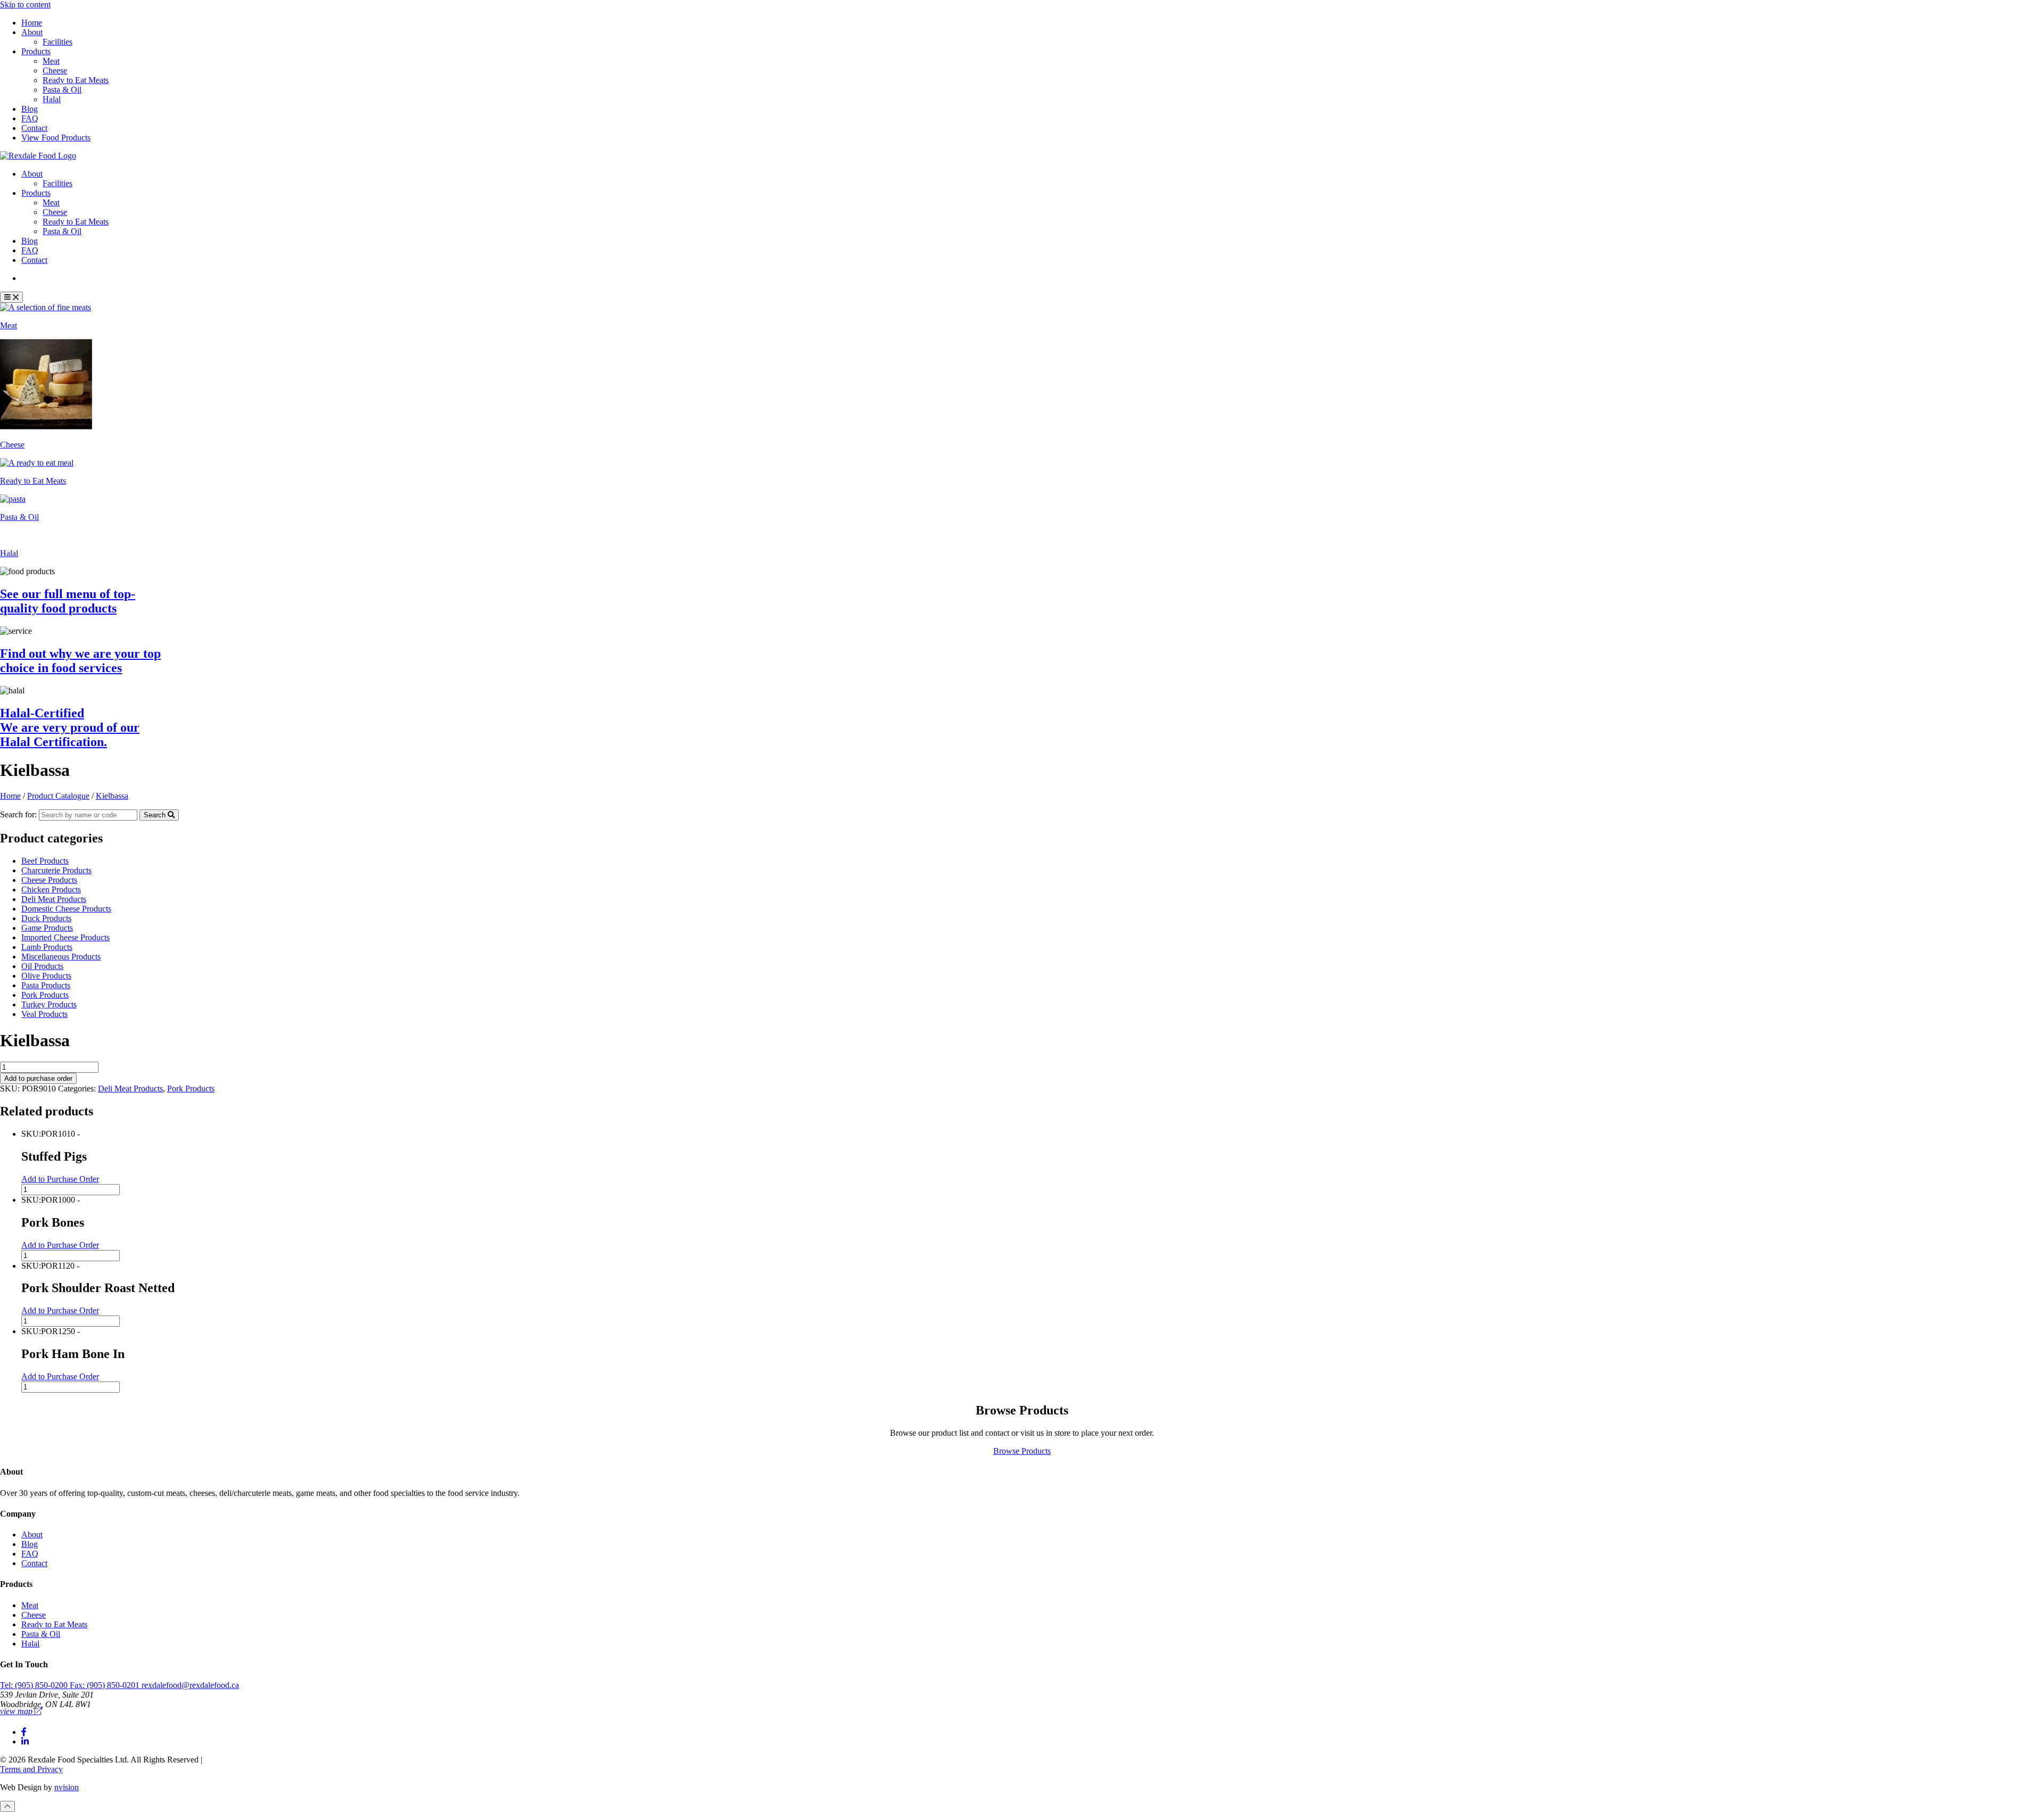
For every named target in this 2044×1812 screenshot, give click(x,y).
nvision (67, 1787)
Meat (51, 61)
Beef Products (45, 861)
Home (32, 23)
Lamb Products (47, 947)
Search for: (18, 814)
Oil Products (42, 966)
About (32, 32)
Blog (30, 109)
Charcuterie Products (56, 870)
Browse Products (1022, 1451)
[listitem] (1022, 317)
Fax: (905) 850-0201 (106, 1685)
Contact (34, 128)
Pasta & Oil (62, 90)
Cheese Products (49, 880)
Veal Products (44, 1014)
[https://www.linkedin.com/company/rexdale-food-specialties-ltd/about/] (25, 1741)
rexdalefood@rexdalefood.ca (190, 1685)
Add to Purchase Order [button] (60, 1179)
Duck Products (46, 918)
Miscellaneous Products (61, 957)
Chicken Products (51, 890)
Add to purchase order (38, 1078)
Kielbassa (112, 796)
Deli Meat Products (54, 899)
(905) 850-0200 (35, 1685)
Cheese (55, 71)
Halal (52, 99)
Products (36, 51)
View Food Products (56, 138)
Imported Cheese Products (65, 937)
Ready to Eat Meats (76, 80)
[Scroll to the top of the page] (7, 1806)
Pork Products (45, 995)
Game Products (47, 928)
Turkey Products (49, 1004)
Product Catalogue (60, 278)
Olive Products (46, 976)
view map (17, 1711)
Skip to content (25, 5)
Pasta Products (46, 985)
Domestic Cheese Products (66, 909)
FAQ (30, 118)
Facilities (57, 42)
